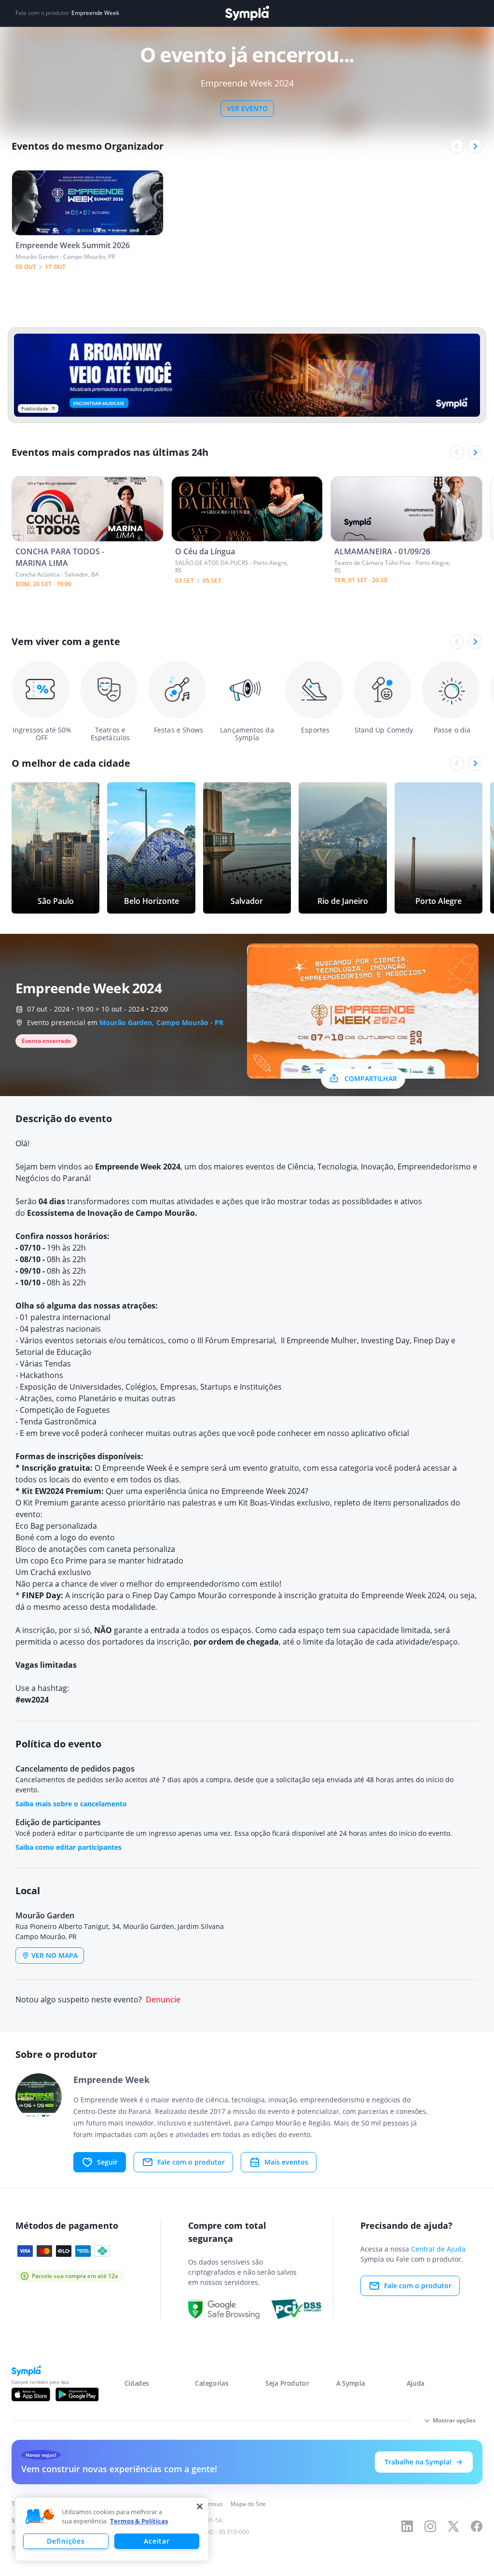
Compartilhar (371, 1078)
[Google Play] (77, 2394)
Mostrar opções (454, 2420)
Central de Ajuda (438, 2249)
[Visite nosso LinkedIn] (407, 2526)
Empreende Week (95, 13)
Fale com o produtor (191, 2162)
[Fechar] (200, 2506)
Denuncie (163, 2000)
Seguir (107, 2162)
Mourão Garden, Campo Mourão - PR (161, 1022)
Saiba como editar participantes (69, 1847)
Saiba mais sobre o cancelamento (71, 1804)
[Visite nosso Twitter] (453, 2526)
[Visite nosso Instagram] (430, 2526)
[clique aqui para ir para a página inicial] (247, 13)
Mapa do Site (248, 2504)
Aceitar (157, 2541)
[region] (112, 2529)
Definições (66, 2541)
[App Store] (31, 2394)
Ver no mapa (55, 1955)
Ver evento (247, 108)
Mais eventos (286, 2162)
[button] (40, 2517)
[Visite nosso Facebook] (477, 2526)
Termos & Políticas (139, 2521)
